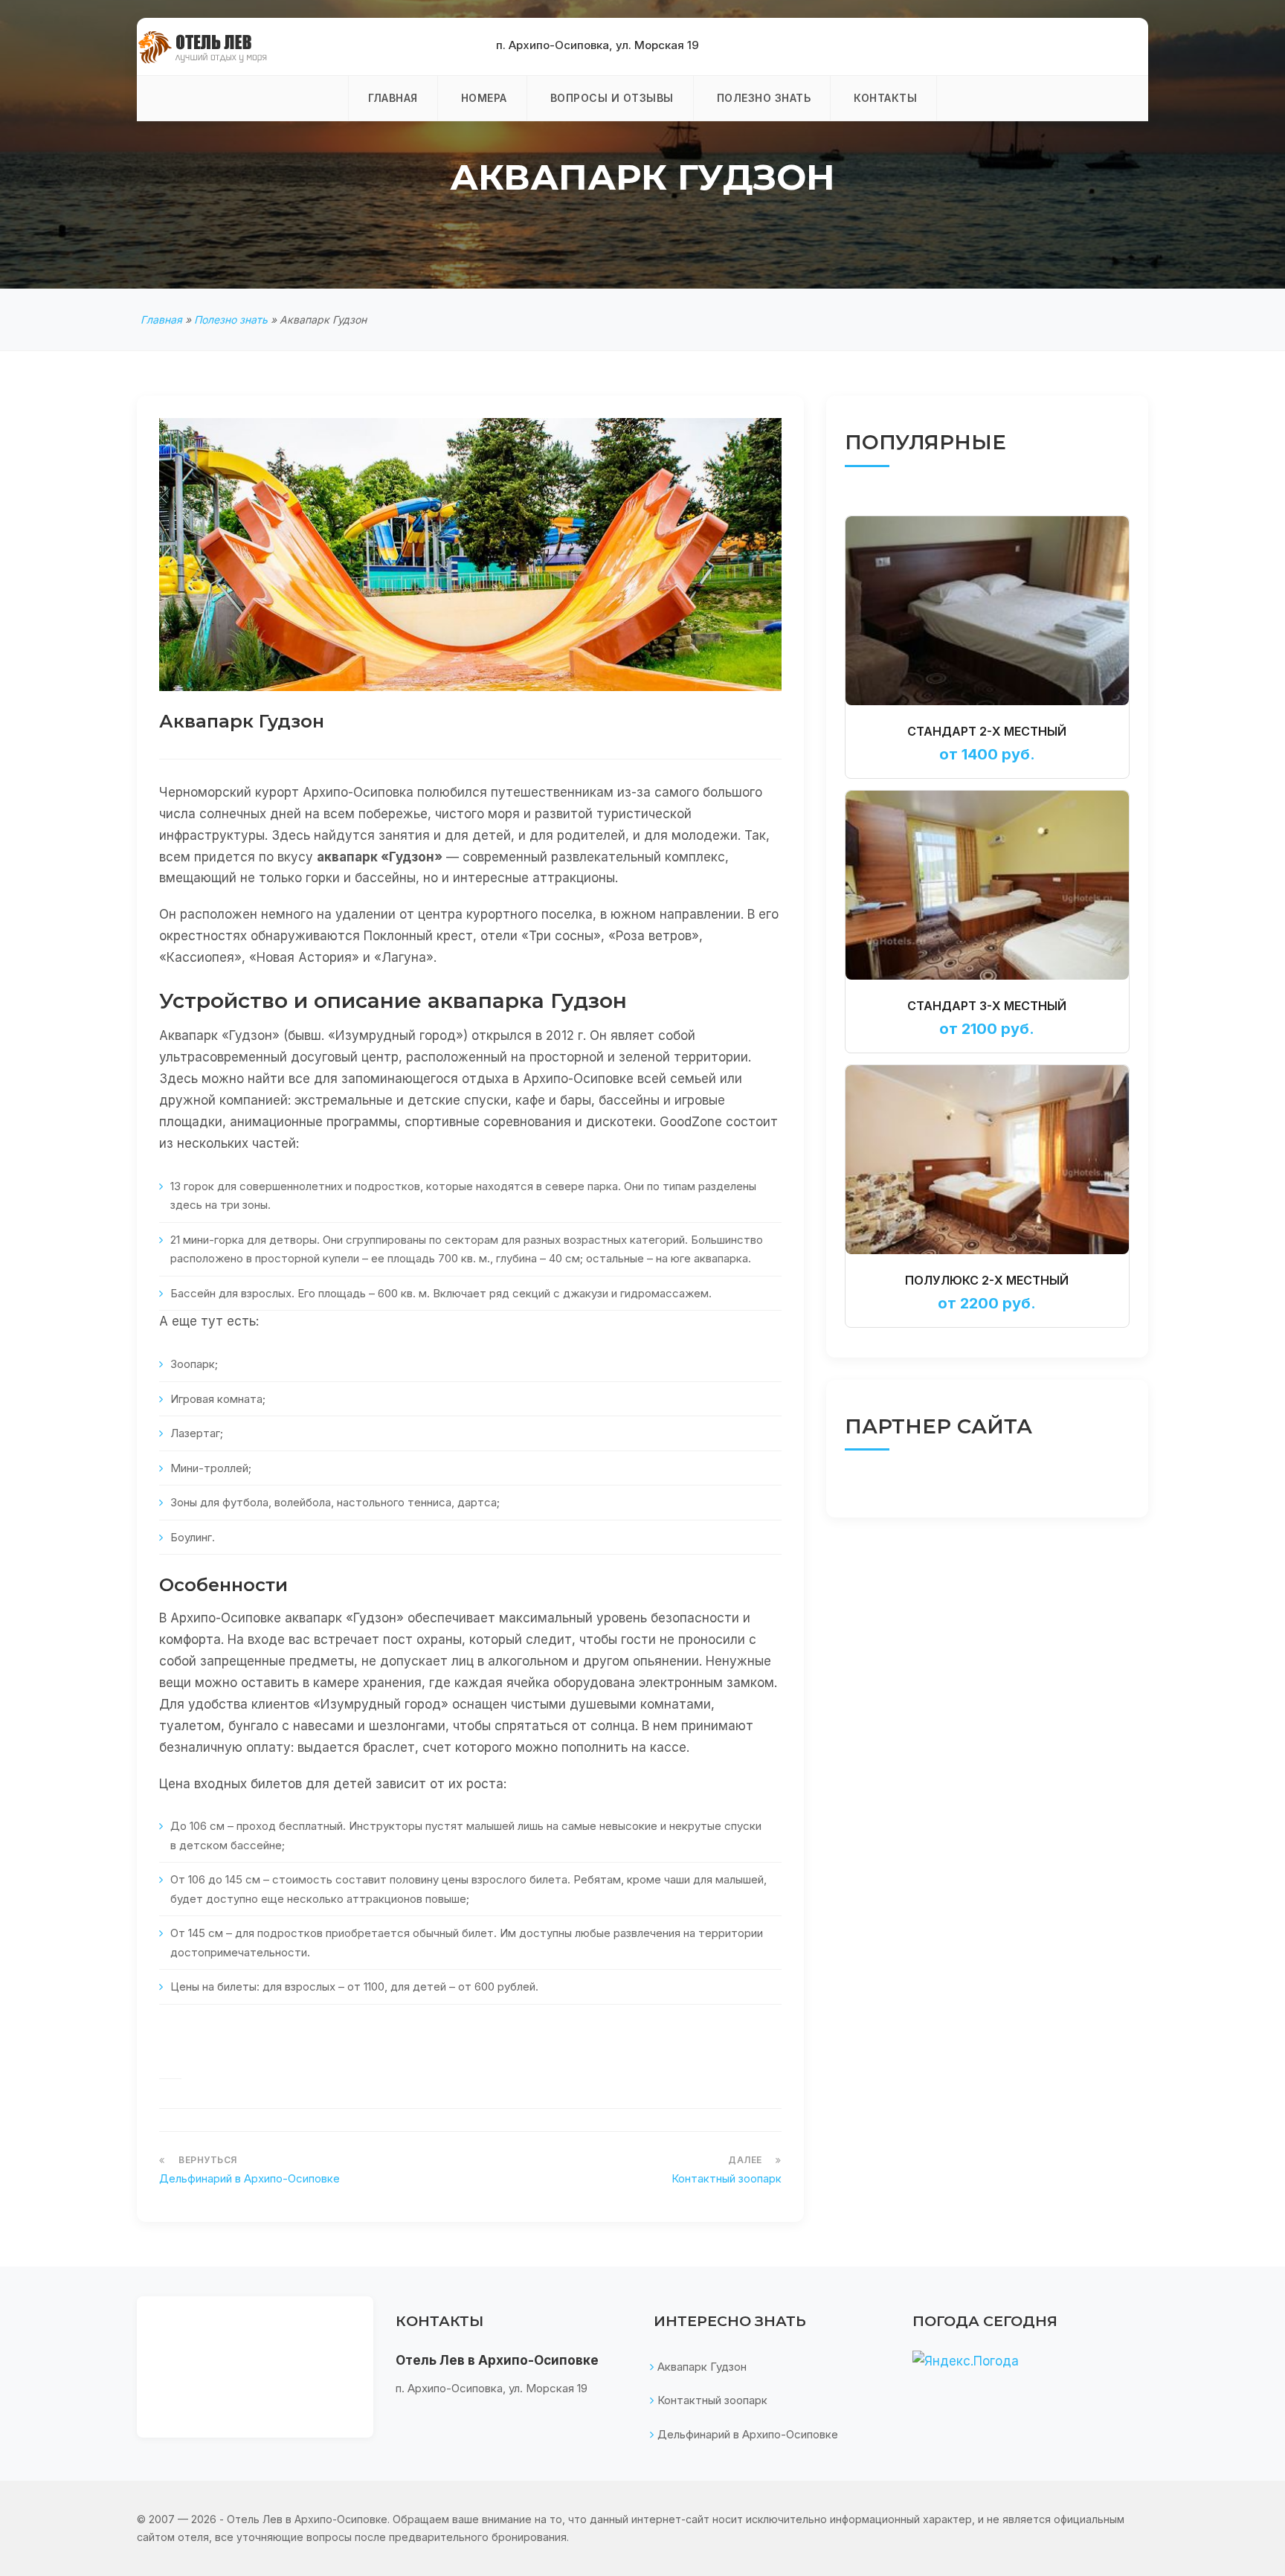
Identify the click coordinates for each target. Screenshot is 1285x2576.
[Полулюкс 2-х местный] (987, 1159)
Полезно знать (764, 98)
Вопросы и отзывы (612, 98)
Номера (484, 98)
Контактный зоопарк (727, 2178)
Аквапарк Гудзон (702, 2367)
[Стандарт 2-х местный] (987, 610)
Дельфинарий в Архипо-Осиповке (249, 2178)
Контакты (885, 98)
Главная (393, 98)
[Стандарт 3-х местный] (987, 884)
